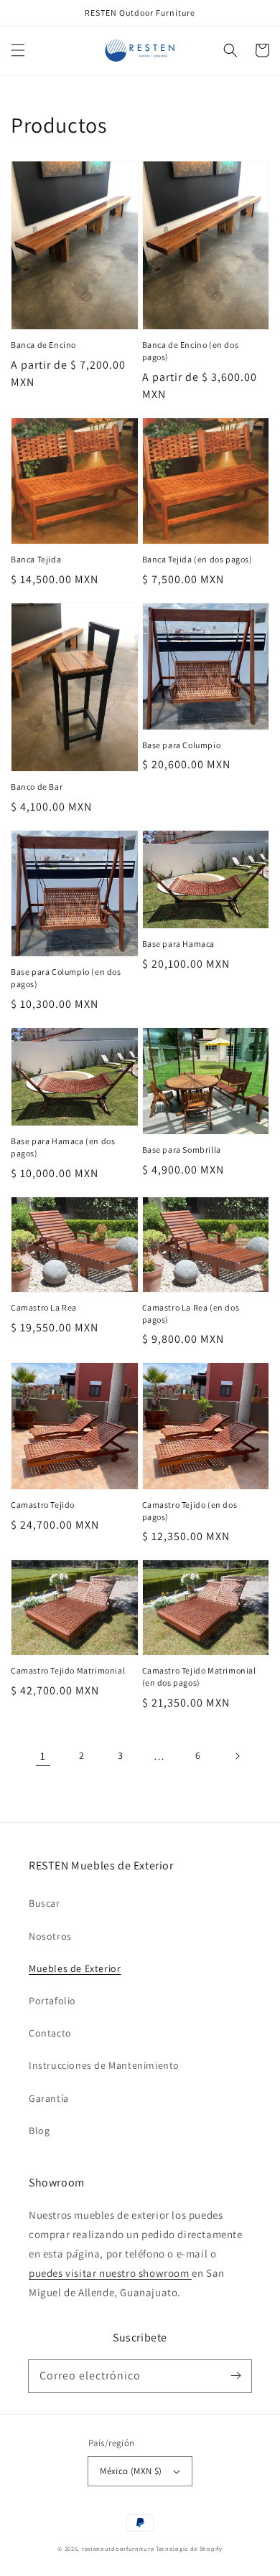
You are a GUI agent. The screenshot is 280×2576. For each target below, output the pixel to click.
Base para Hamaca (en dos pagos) (63, 1147)
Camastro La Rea (44, 1307)
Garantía (49, 2098)
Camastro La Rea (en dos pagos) (191, 1313)
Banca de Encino (43, 345)
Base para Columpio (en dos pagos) (66, 978)
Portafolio (52, 2001)
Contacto (50, 2033)
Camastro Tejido (43, 1505)
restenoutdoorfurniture (118, 2548)
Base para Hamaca (179, 944)
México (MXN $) (131, 2471)
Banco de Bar (37, 787)
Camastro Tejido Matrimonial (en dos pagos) (199, 1676)
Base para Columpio (182, 745)
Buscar (45, 1903)
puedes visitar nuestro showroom (110, 2273)
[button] (18, 50)
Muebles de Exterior (75, 1968)
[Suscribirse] (235, 2376)
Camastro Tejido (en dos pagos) (190, 1511)
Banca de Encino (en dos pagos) (191, 351)
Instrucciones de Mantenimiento (104, 2065)
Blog (39, 2131)
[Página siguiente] (237, 1756)
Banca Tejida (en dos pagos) (197, 559)
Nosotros (50, 1936)
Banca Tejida (36, 559)
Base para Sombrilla (182, 1150)
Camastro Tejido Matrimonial (68, 1670)
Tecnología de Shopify (189, 2548)
